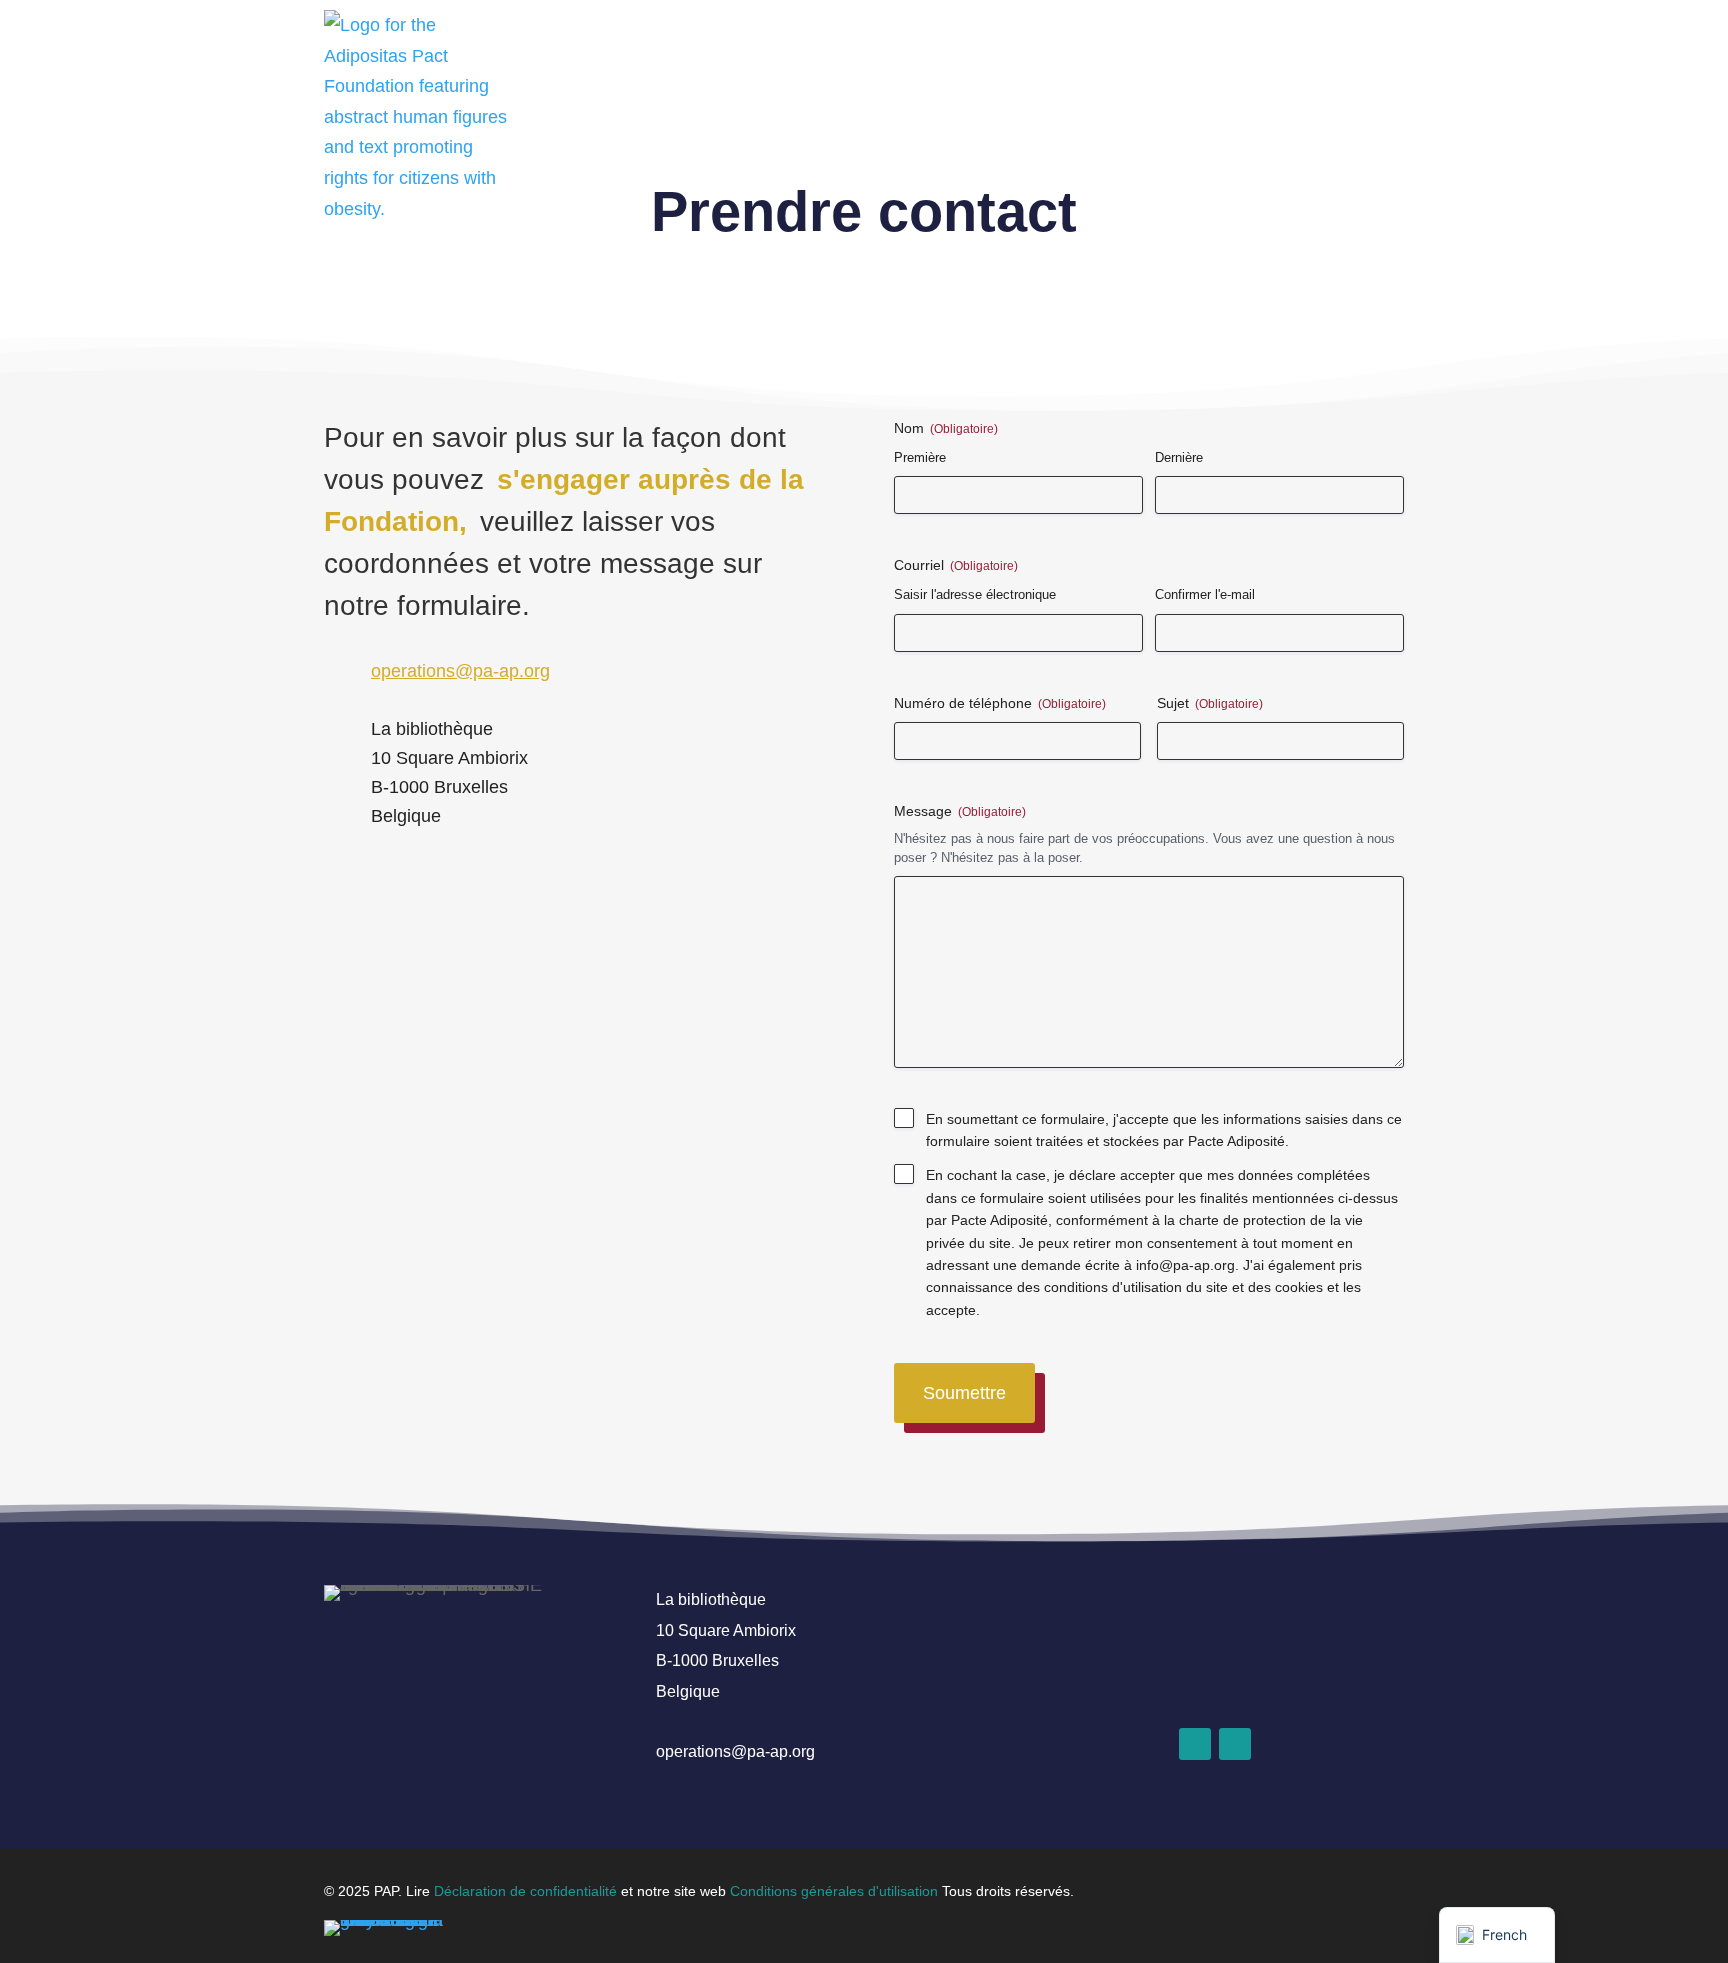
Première (920, 457)
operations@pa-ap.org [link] (460, 671)
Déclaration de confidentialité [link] (525, 1891)
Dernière (1179, 457)
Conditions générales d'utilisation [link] (834, 1891)
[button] (1195, 1744)
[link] (416, 117)
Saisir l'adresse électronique (975, 594)
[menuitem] (1377, 37)
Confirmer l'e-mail (1205, 594)
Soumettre (964, 1393)
